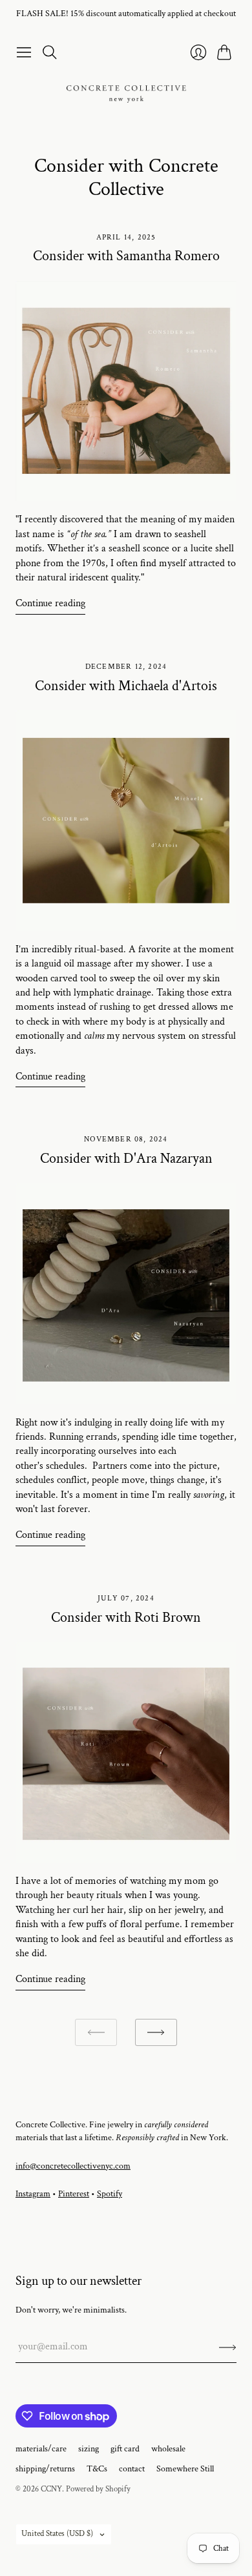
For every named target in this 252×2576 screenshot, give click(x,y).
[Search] (50, 52)
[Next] (156, 2033)
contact (132, 2469)
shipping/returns (45, 2469)
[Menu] (24, 52)
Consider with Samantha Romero (126, 256)
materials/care (41, 2449)
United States (57, 2534)
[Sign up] (228, 2347)
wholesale (168, 2449)
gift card (125, 2449)
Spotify (110, 2194)
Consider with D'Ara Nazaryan (126, 1159)
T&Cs (97, 2469)
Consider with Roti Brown (126, 1618)
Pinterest (74, 2194)
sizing (89, 2449)
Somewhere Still (185, 2469)
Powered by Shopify (98, 2489)
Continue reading (50, 603)
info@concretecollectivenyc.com (73, 2166)
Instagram (33, 2194)
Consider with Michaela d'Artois (126, 686)
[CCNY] (126, 94)
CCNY (51, 2489)
